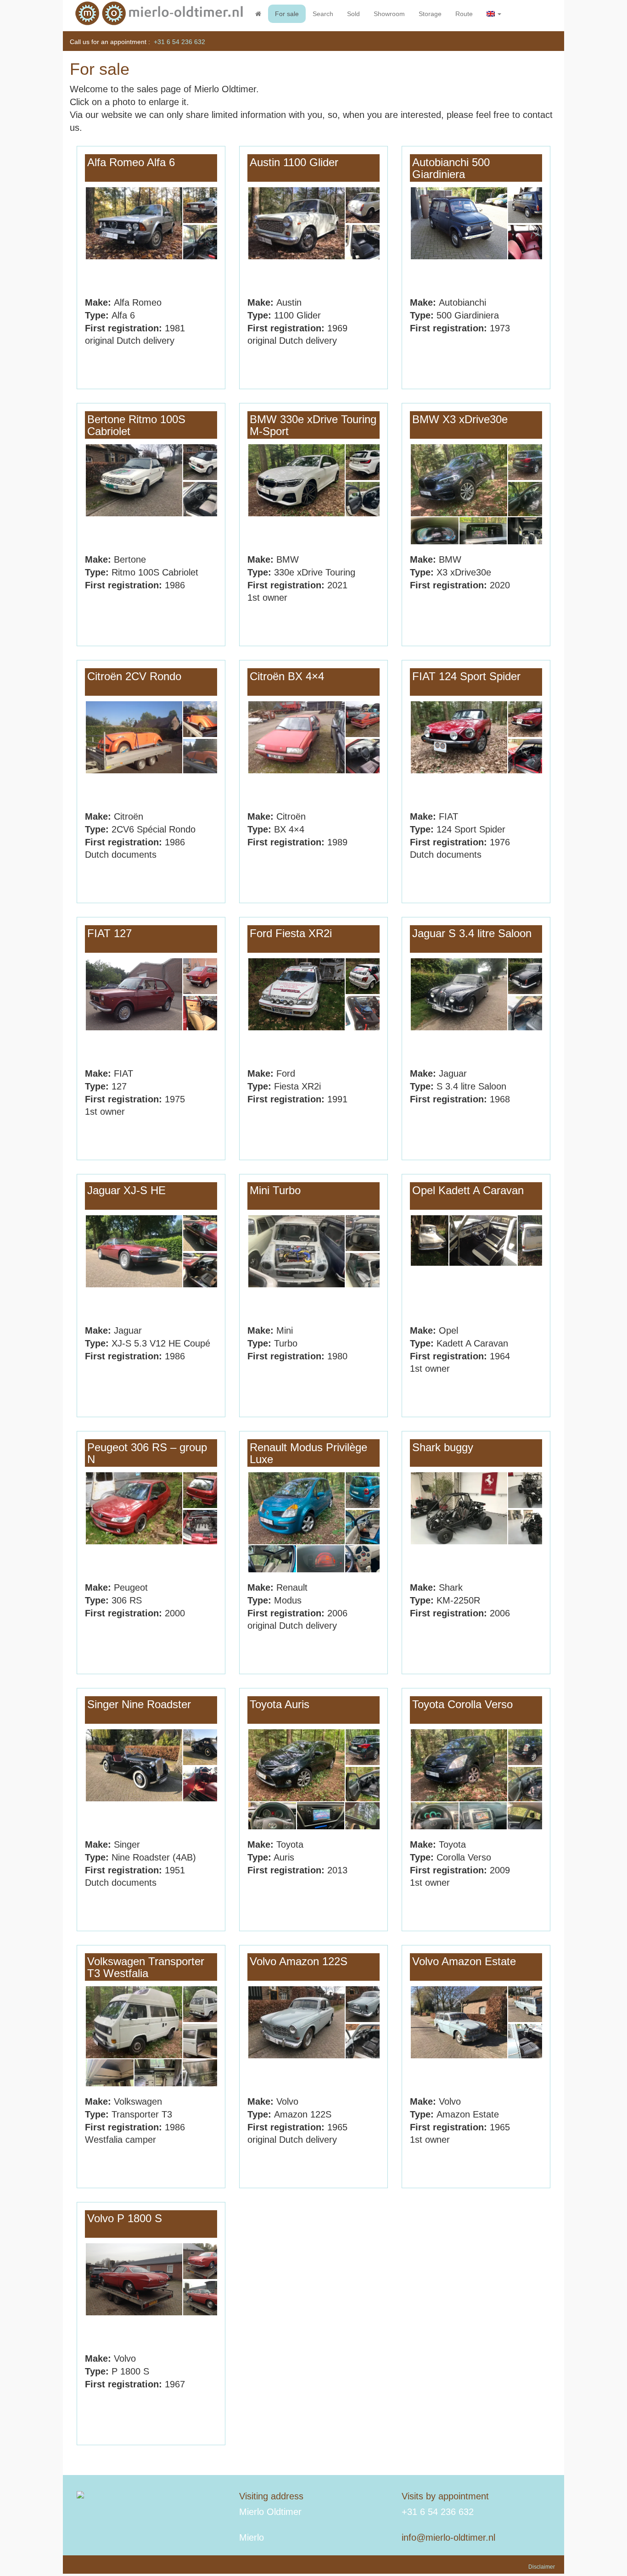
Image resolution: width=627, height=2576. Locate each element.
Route (464, 14)
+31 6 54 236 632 (179, 42)
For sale (287, 14)
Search (323, 14)
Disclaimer (542, 2567)
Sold (353, 14)
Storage (430, 14)
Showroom (389, 14)
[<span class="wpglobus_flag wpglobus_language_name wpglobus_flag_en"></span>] (494, 14)
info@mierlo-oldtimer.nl (448, 2537)
